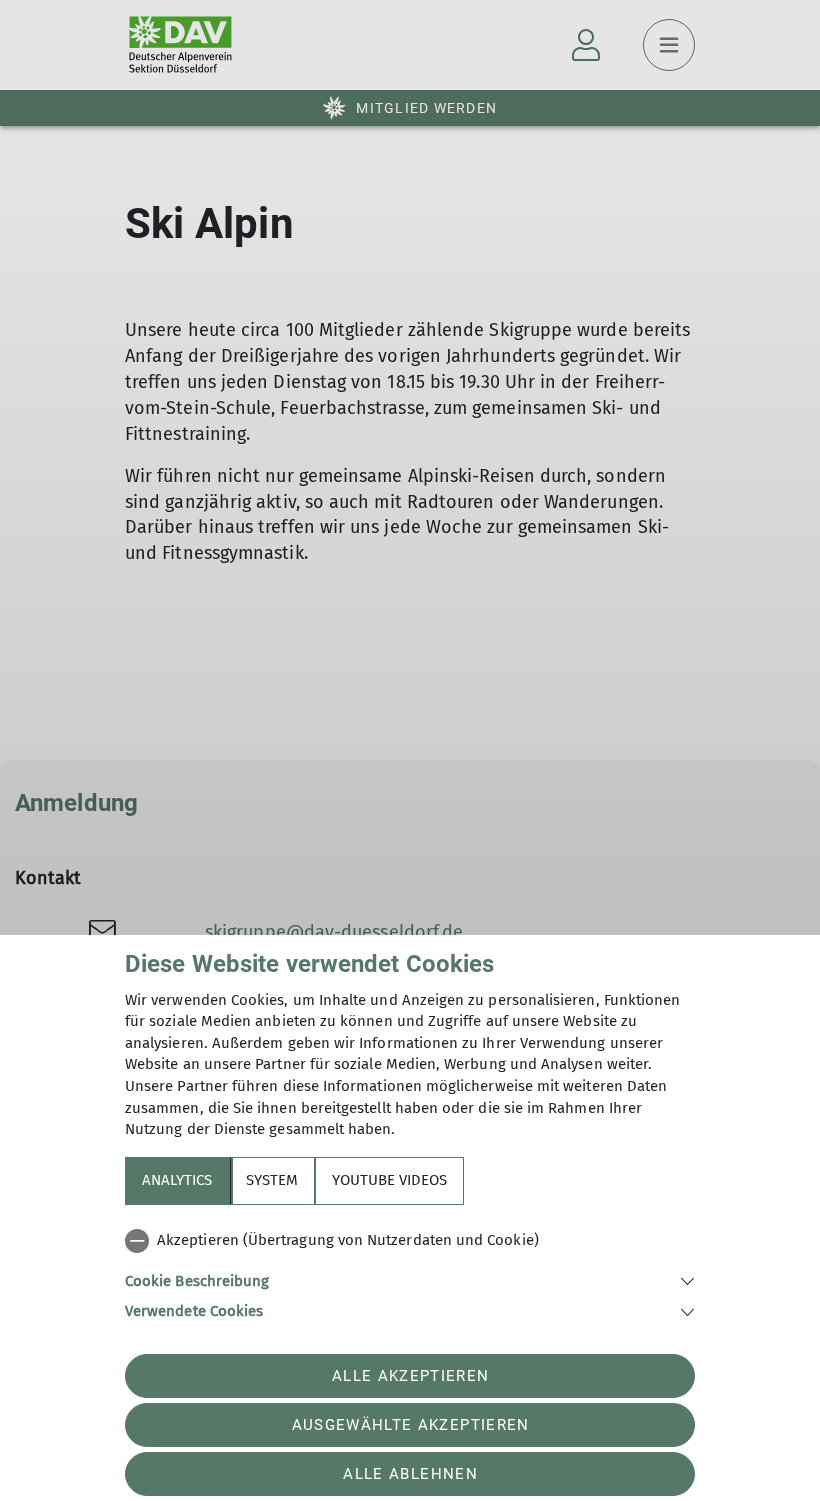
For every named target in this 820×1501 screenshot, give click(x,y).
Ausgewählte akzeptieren (411, 1425)
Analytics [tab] (177, 1180)
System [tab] (272, 1180)
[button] (410, 1279)
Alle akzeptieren (410, 1376)
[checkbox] (410, 1241)
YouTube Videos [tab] (389, 1180)
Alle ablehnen (410, 1474)
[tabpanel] (410, 1272)
